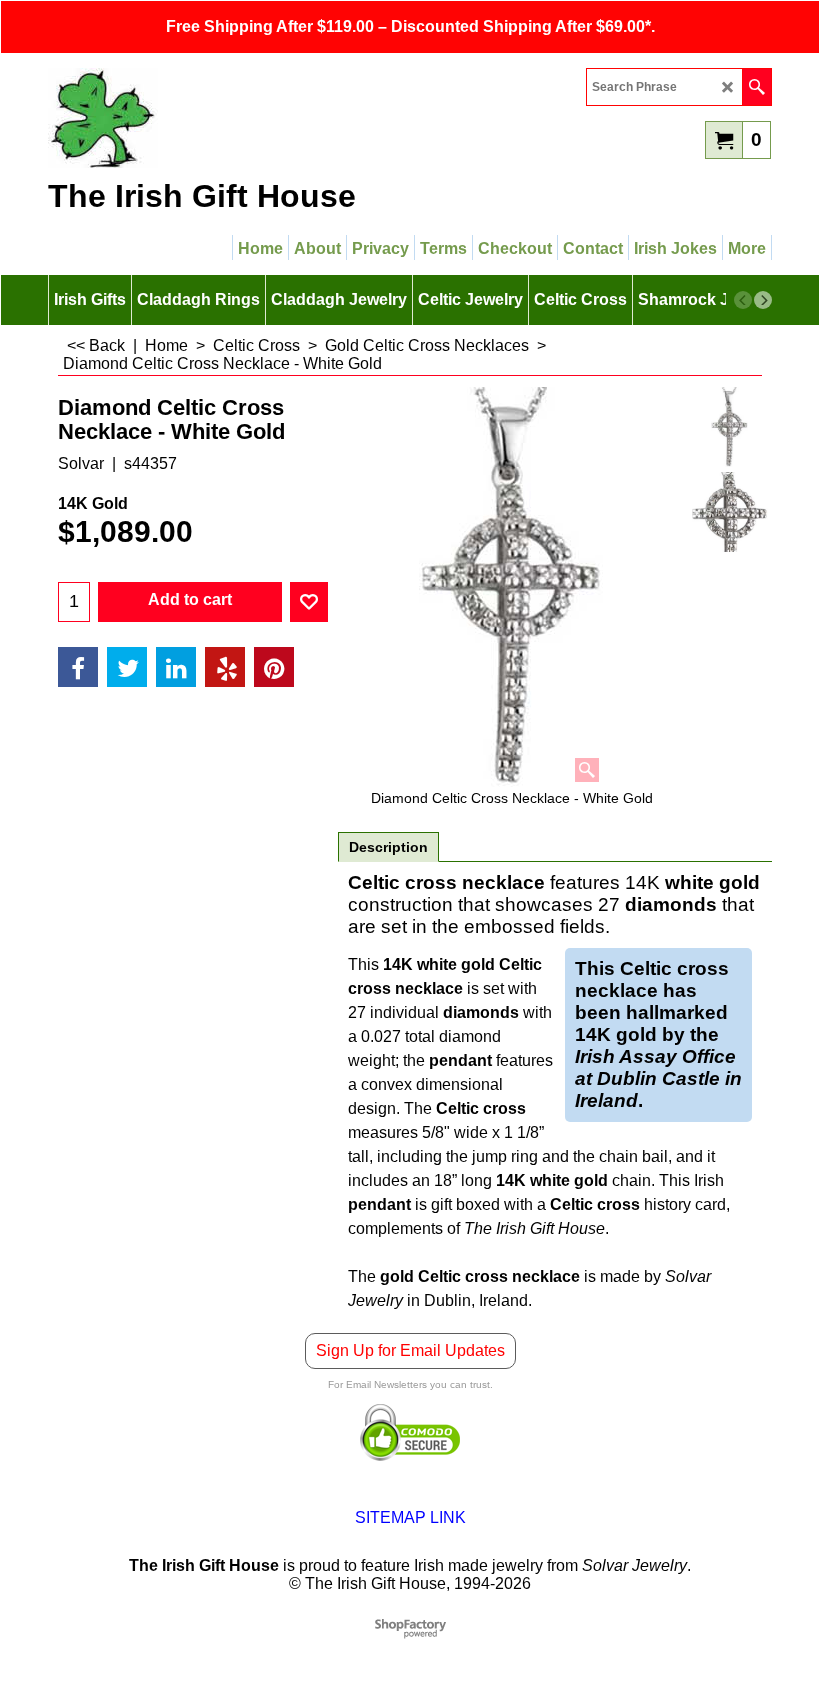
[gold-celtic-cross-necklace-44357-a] (730, 512)
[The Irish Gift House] (223, 118)
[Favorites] (309, 602)
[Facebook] (78, 667)
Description (388, 847)
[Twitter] (127, 667)
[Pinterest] (274, 667)
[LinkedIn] (176, 667)
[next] (763, 300)
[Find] (756, 87)
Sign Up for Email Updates (410, 1350)
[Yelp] (225, 667)
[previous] (743, 300)
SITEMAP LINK (410, 1517)
